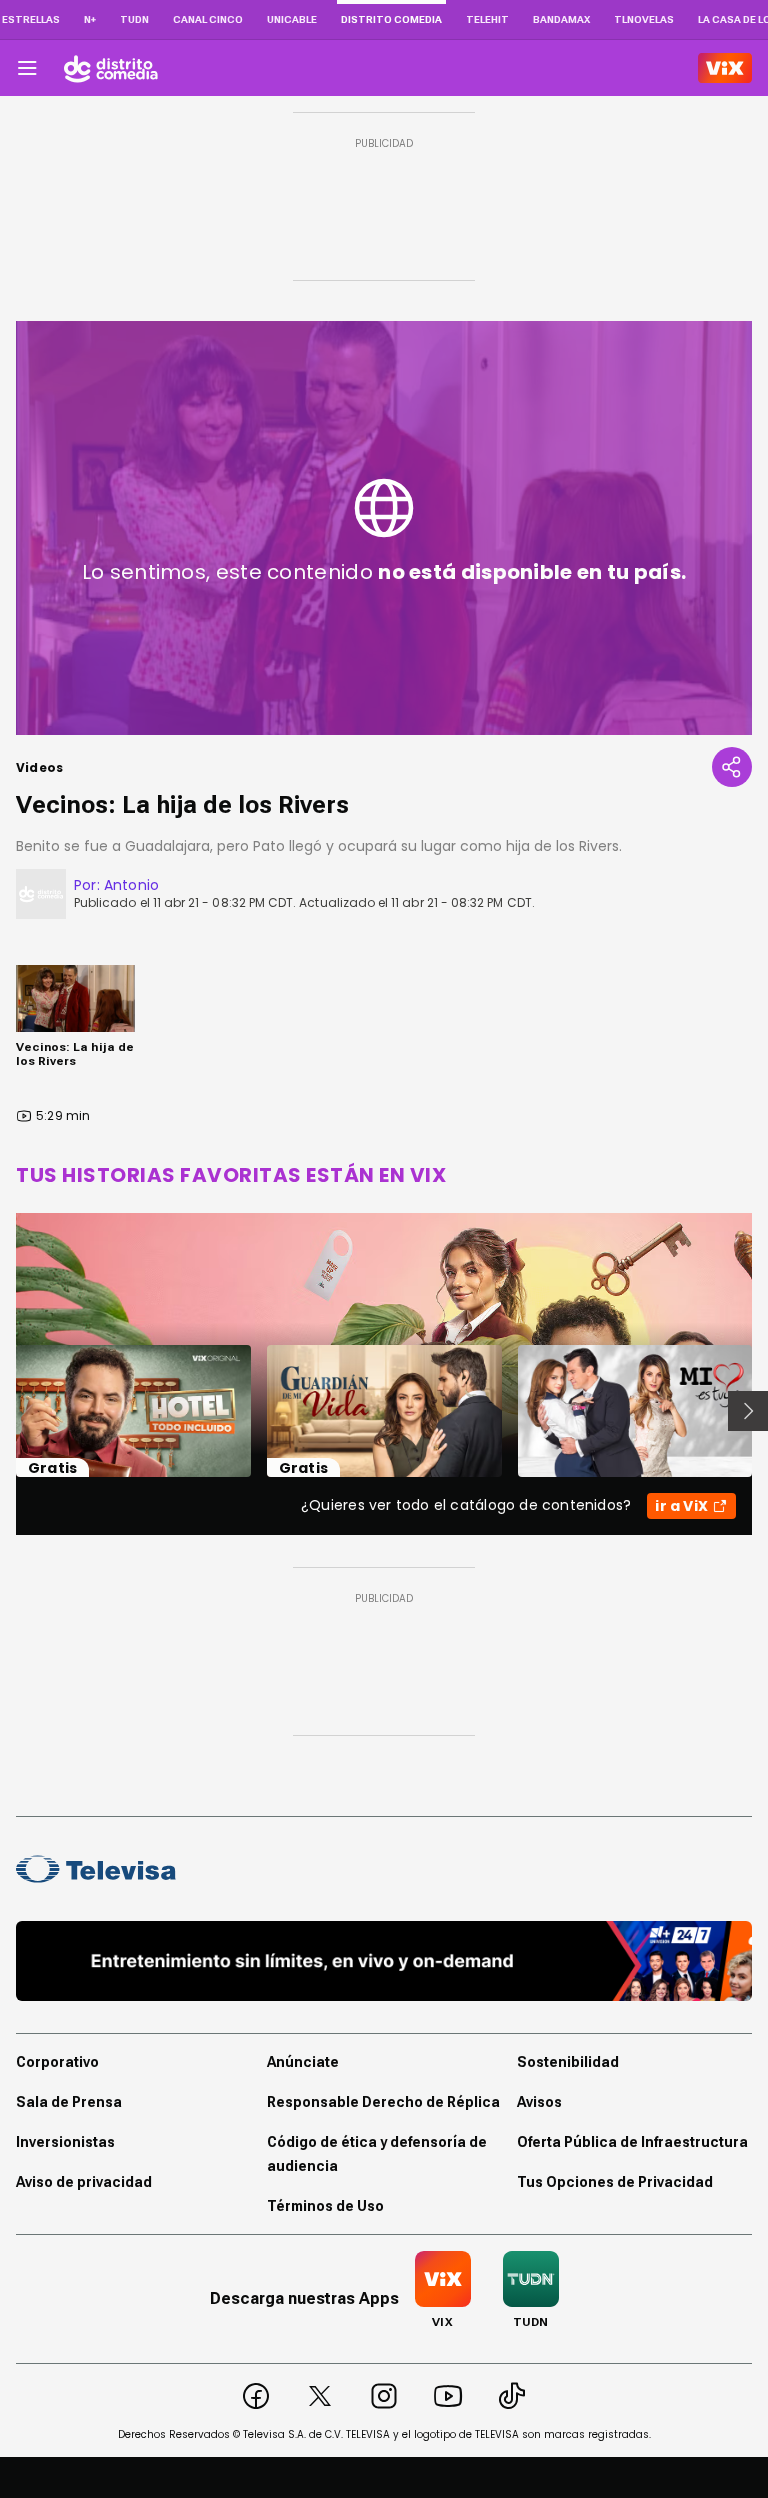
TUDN (134, 19)
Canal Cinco (208, 19)
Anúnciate (303, 2062)
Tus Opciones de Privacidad (615, 2182)
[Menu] (27, 68)
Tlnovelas (644, 19)
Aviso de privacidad (84, 2182)
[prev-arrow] (3, 1411)
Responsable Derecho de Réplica (383, 2102)
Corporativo (57, 2062)
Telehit (487, 19)
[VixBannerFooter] (384, 1961)
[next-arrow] (748, 1411)
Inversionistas (65, 2142)
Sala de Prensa (69, 2102)
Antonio (131, 885)
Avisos (539, 2102)
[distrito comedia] (111, 68)
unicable (292, 19)
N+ (90, 19)
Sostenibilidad (568, 2062)
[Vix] (725, 68)
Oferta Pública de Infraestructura (632, 2142)
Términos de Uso (325, 2206)
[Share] (732, 767)
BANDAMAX (561, 19)
